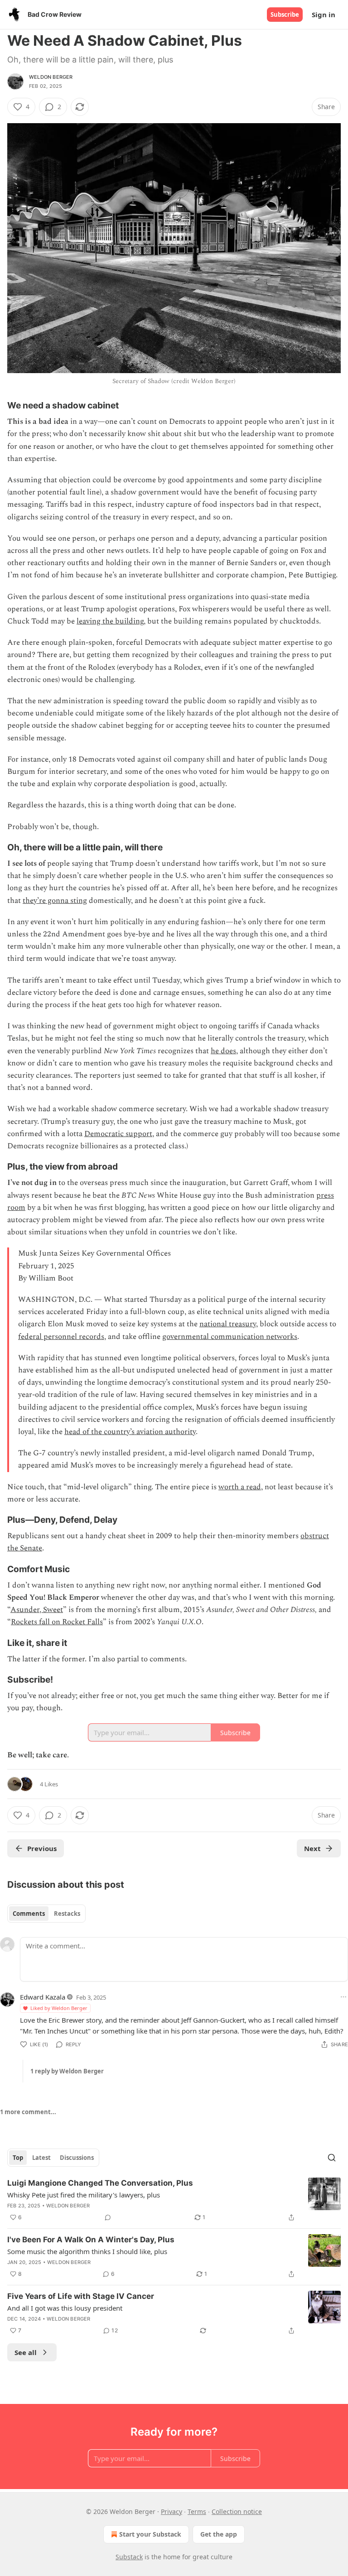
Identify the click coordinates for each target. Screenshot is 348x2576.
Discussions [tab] (77, 2158)
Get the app (219, 2534)
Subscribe (285, 14)
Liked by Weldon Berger (59, 2008)
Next (312, 1848)
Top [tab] (18, 2158)
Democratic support (118, 1134)
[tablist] (46, 1914)
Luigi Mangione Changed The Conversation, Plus (100, 2183)
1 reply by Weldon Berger (67, 2071)
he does (223, 1051)
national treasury (228, 1324)
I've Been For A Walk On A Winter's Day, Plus (91, 2240)
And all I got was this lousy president (65, 2308)
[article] (174, 2200)
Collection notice (237, 2511)
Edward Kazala (43, 1997)
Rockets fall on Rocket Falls (57, 1622)
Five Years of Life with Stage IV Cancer (81, 2296)
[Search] (332, 2158)
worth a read (240, 1487)
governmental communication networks (230, 1337)
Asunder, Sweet (37, 1610)
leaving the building (110, 621)
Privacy (172, 2511)
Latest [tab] (41, 2158)
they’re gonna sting (55, 901)
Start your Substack (150, 2534)
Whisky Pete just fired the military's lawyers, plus (84, 2195)
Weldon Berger (51, 77)
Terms (197, 2511)
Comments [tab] (29, 1914)
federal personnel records (61, 1337)
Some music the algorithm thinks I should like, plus (87, 2251)
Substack (129, 2557)
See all (26, 2352)
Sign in (324, 14)
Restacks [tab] (67, 1914)
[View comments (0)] (108, 2217)
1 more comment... (28, 2112)
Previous (42, 1848)
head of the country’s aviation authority (130, 1432)
